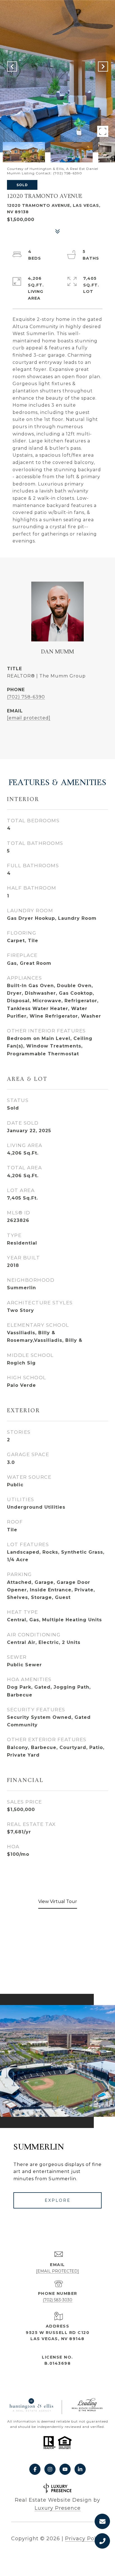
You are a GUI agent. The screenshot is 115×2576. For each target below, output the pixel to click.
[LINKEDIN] (80, 2469)
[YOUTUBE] (65, 2469)
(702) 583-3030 (57, 2300)
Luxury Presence (58, 2508)
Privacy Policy (84, 2539)
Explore (58, 2200)
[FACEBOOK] (35, 2469)
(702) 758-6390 (26, 697)
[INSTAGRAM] (50, 2469)
